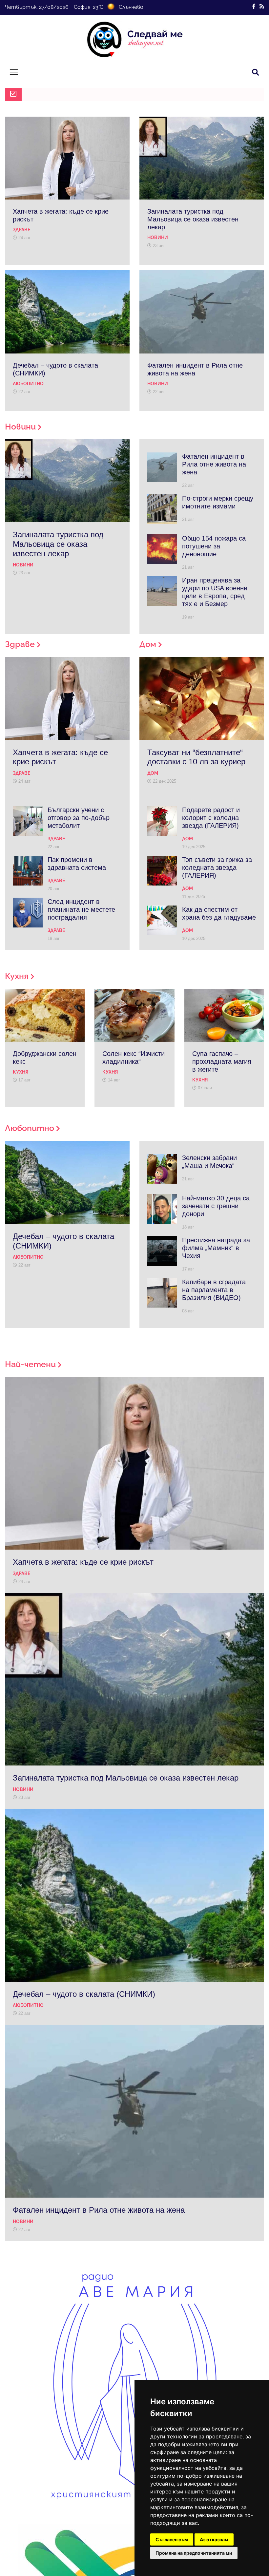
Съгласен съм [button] (172, 2539)
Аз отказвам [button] (214, 2539)
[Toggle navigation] (14, 72)
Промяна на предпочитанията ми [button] (194, 2553)
